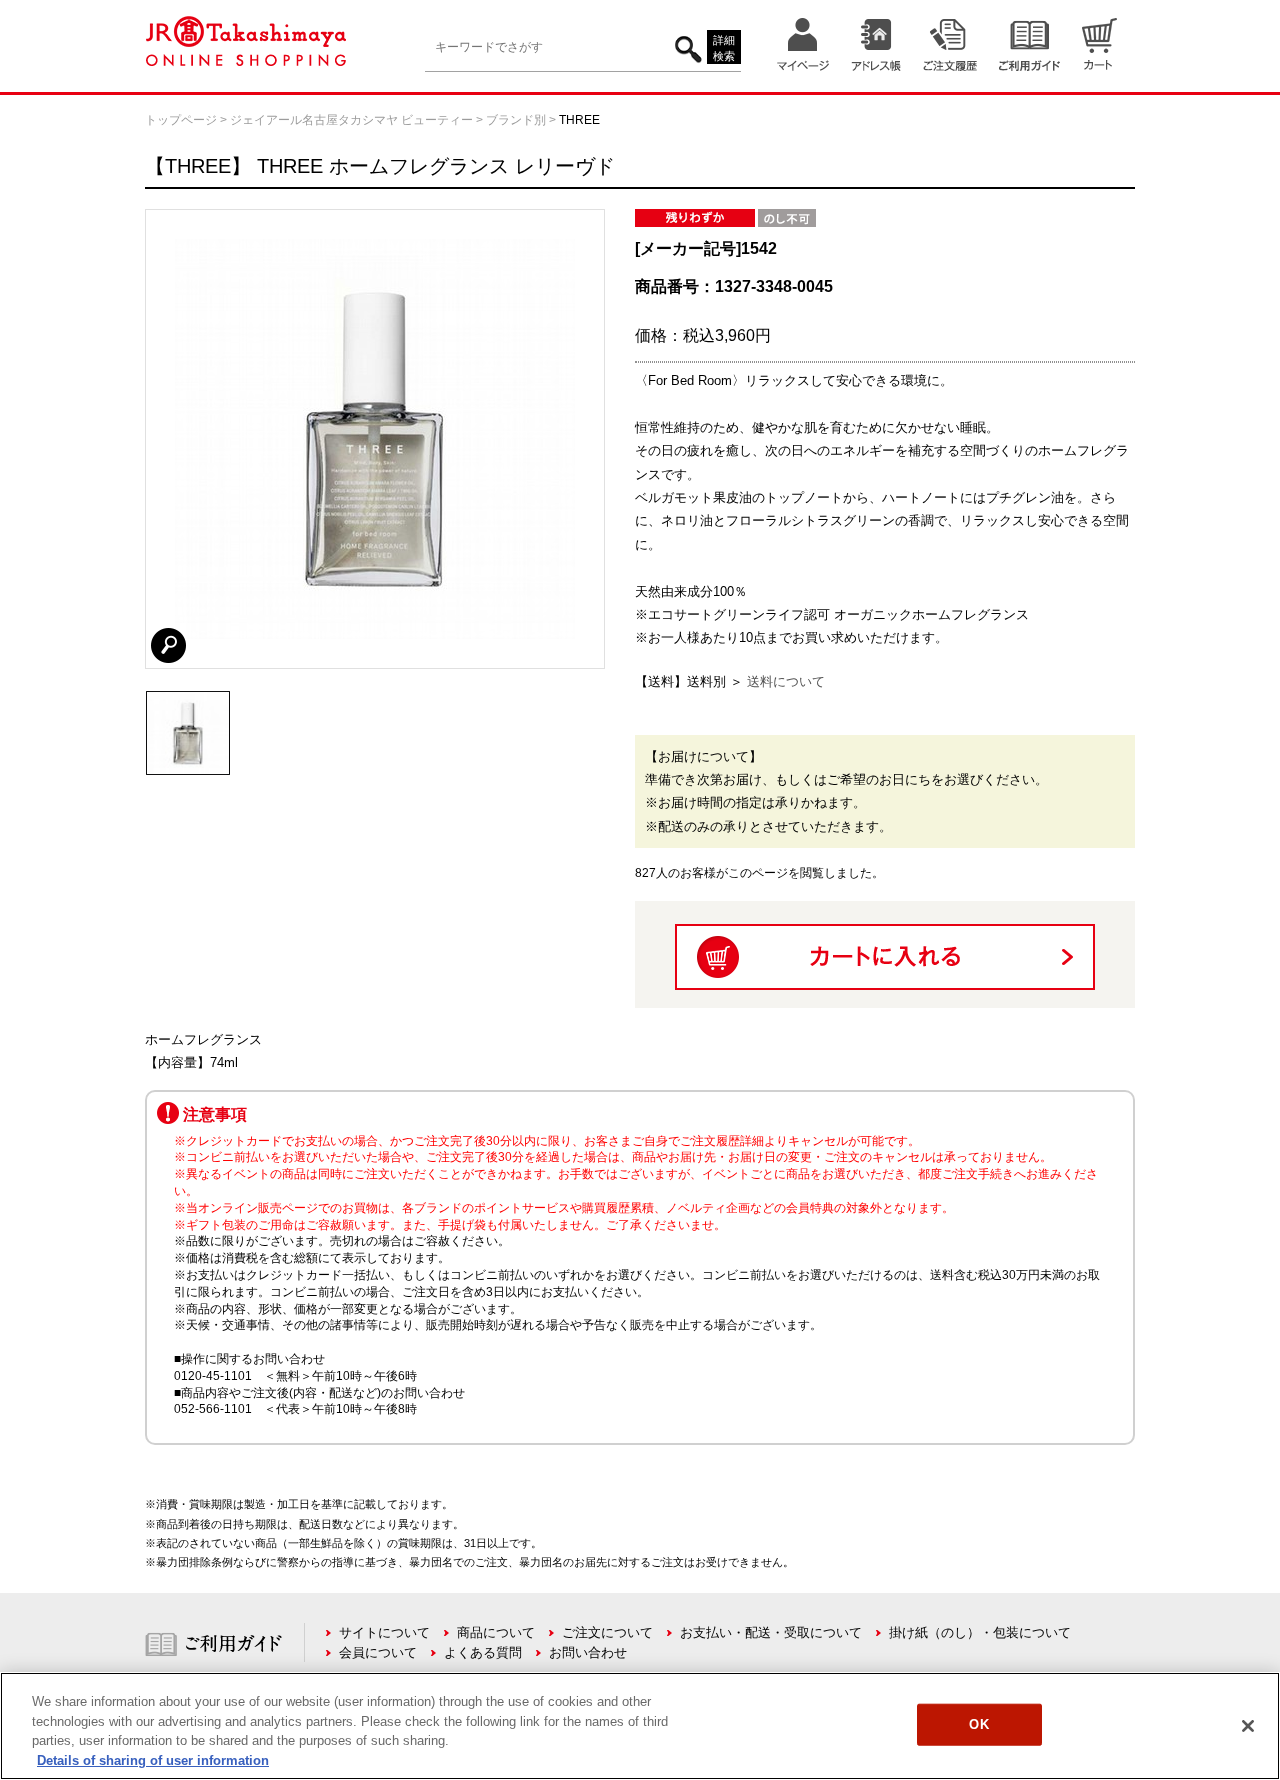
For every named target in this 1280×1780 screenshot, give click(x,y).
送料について (786, 681)
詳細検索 (724, 48)
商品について (496, 1632)
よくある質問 (483, 1652)
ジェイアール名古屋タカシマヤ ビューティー (351, 120)
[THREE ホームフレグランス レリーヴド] (188, 700)
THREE (579, 120)
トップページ (181, 120)
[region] (640, 1726)
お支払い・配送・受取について (771, 1632)
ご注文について (607, 1632)
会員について (378, 1652)
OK (978, 1724)
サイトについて (384, 1632)
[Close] (1248, 1726)
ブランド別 (516, 120)
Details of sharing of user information (153, 1759)
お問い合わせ (588, 1652)
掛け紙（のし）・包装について (980, 1632)
